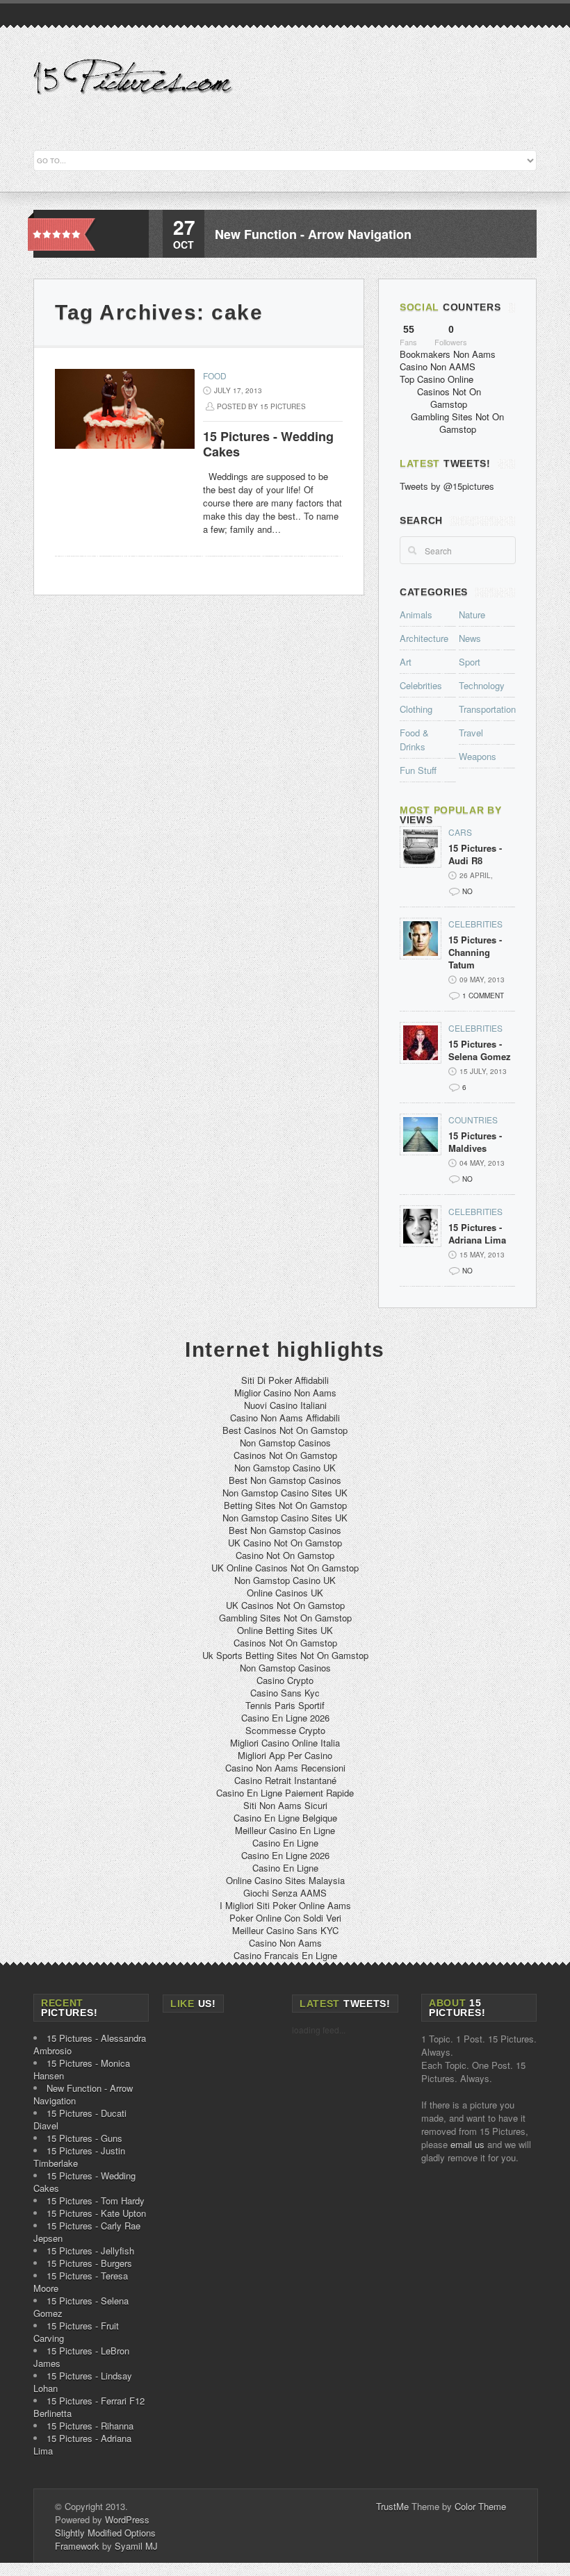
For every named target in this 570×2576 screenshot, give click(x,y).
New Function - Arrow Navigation (313, 234)
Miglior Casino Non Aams (285, 1393)
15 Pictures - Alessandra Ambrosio (90, 2044)
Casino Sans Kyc (285, 1693)
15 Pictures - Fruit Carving (76, 2332)
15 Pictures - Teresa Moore (81, 2282)
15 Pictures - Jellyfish (90, 2251)
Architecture (424, 638)
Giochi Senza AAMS (285, 1893)
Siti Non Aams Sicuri (285, 1805)
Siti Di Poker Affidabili (285, 1380)
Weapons (478, 756)
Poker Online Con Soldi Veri (285, 1918)
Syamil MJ (136, 2546)
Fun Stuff (418, 770)
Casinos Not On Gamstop (449, 398)
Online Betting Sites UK (285, 1630)
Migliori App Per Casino (285, 1755)
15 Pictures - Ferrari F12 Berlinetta (89, 2407)
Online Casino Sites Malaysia (285, 1880)
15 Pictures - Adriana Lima (477, 1234)
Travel (471, 733)
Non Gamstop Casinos (285, 1443)
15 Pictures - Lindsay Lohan (83, 2382)
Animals (416, 614)
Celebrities (421, 685)
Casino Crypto (285, 1680)
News (470, 638)
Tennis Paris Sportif (285, 1705)
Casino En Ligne (285, 1843)
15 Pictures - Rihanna (90, 2426)
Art (406, 662)
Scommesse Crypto (285, 1730)
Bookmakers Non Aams (448, 354)
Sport (470, 662)
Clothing (416, 709)
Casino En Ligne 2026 (285, 1718)
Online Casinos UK (285, 1593)
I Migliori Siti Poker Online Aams (285, 1905)
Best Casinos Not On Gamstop (285, 1430)
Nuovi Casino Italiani (285, 1405)
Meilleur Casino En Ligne (285, 1830)
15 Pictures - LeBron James (81, 2357)
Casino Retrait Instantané (285, 1780)
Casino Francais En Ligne (285, 1955)
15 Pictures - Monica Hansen (82, 2069)
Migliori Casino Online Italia (285, 1743)
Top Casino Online (437, 379)
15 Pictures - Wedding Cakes (268, 444)
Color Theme (480, 2506)
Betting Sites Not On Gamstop (285, 1505)
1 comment (483, 996)
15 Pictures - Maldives (475, 1142)
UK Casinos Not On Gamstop (285, 1605)
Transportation (487, 709)
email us (467, 2144)
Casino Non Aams (285, 1943)
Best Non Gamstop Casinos (285, 1480)
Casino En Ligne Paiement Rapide (285, 1793)
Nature (472, 614)
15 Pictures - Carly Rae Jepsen (87, 2232)
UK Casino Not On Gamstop (285, 1543)
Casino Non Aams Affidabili (285, 1418)
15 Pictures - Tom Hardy (96, 2201)
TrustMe (392, 2506)
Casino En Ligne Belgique (285, 1818)
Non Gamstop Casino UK (285, 1468)
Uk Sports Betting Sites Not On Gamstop (285, 1655)
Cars (460, 832)
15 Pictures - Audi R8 (475, 854)
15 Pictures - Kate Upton (96, 2213)
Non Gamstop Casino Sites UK (285, 1493)
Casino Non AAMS (438, 366)
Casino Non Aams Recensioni (285, 1768)
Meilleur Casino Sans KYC (285, 1930)
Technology (482, 685)
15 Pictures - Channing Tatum (475, 952)
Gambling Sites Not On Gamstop (457, 423)
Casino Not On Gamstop (285, 1555)
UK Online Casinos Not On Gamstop (285, 1568)
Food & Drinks (414, 740)
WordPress (127, 2519)
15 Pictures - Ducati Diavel (80, 2119)
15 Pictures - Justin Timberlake (79, 2157)
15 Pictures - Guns (84, 2138)
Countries (473, 1120)
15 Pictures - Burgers (89, 2263)
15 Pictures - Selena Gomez (480, 1050)
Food (215, 375)
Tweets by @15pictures (447, 486)
